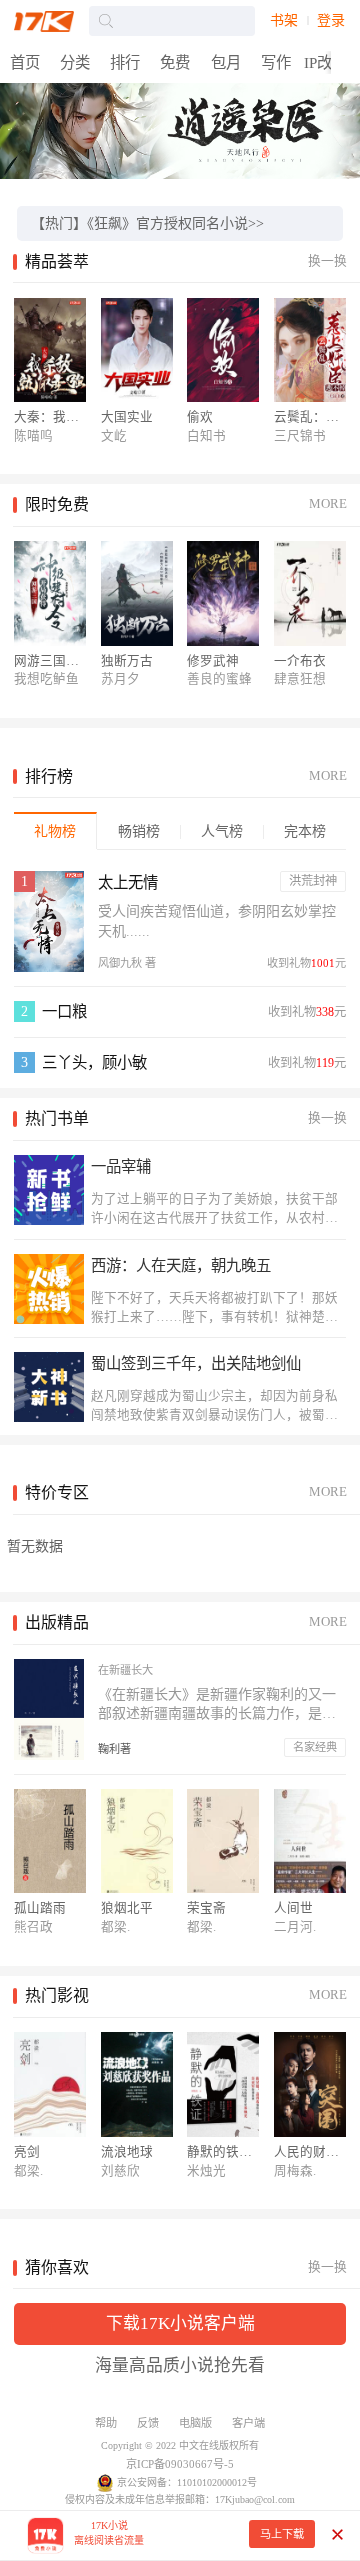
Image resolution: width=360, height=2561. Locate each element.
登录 (331, 20)
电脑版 (195, 2423)
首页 (25, 62)
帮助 (106, 2423)
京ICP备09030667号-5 (180, 2464)
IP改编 (325, 62)
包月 (226, 62)
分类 (75, 62)
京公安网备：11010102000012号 (187, 2482)
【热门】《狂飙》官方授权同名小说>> (147, 223)
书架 (284, 20)
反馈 (148, 2423)
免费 (175, 62)
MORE (328, 504)
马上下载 (282, 2534)
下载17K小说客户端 (180, 2323)
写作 (276, 62)
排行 (125, 62)
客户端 (248, 2423)
